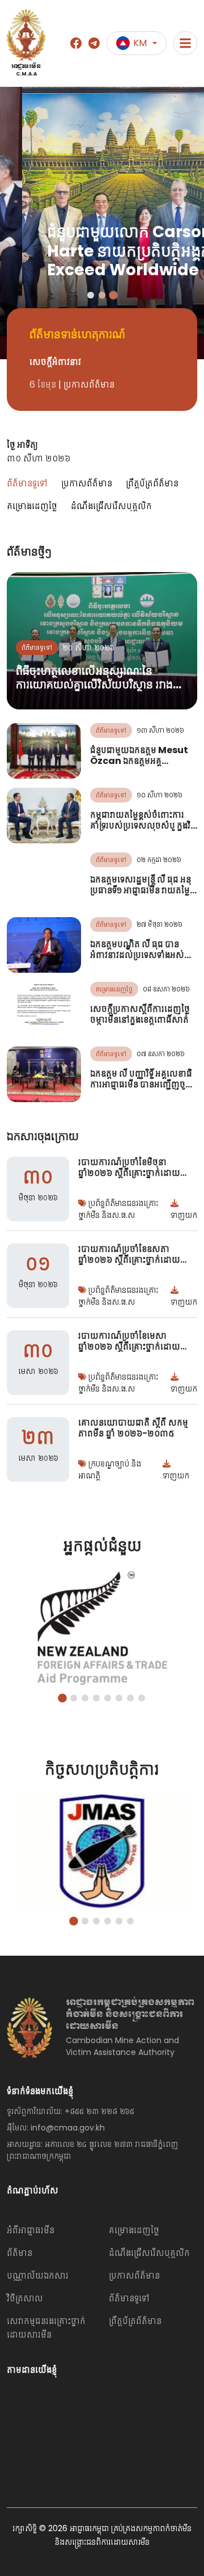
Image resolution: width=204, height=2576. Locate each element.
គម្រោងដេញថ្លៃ (32, 506)
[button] (91, 295)
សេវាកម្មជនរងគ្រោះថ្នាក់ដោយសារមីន (46, 2328)
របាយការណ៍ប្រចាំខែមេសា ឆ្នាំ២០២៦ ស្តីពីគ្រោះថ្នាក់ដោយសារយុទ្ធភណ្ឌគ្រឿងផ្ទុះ (136, 1346)
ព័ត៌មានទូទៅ (27, 483)
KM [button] (140, 43)
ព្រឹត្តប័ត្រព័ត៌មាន (152, 483)
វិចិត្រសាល (25, 2298)
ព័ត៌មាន (20, 2253)
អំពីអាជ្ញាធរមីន (31, 2230)
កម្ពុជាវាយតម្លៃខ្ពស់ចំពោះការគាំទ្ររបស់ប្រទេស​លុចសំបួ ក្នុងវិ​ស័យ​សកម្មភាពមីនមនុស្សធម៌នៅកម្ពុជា (143, 831)
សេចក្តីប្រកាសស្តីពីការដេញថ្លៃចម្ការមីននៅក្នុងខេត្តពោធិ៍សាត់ (140, 1014)
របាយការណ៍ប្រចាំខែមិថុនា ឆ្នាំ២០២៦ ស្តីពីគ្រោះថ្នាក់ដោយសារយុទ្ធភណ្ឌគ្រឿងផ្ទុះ (136, 1173)
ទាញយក (184, 1215)
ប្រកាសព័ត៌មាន (87, 483)
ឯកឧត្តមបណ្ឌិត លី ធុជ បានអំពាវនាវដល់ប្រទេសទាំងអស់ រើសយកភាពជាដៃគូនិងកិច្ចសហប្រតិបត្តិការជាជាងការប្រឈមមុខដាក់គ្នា (143, 966)
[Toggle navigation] (185, 43)
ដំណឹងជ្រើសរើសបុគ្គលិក (111, 506)
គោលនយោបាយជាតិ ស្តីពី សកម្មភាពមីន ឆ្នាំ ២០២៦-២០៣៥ (133, 1428)
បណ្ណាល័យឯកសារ (38, 2275)
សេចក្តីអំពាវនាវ (55, 362)
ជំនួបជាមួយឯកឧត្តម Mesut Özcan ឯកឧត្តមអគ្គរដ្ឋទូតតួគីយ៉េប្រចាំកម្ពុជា (139, 761)
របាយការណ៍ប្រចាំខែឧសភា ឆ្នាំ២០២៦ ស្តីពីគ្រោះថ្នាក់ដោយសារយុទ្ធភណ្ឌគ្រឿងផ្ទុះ (136, 1260)
